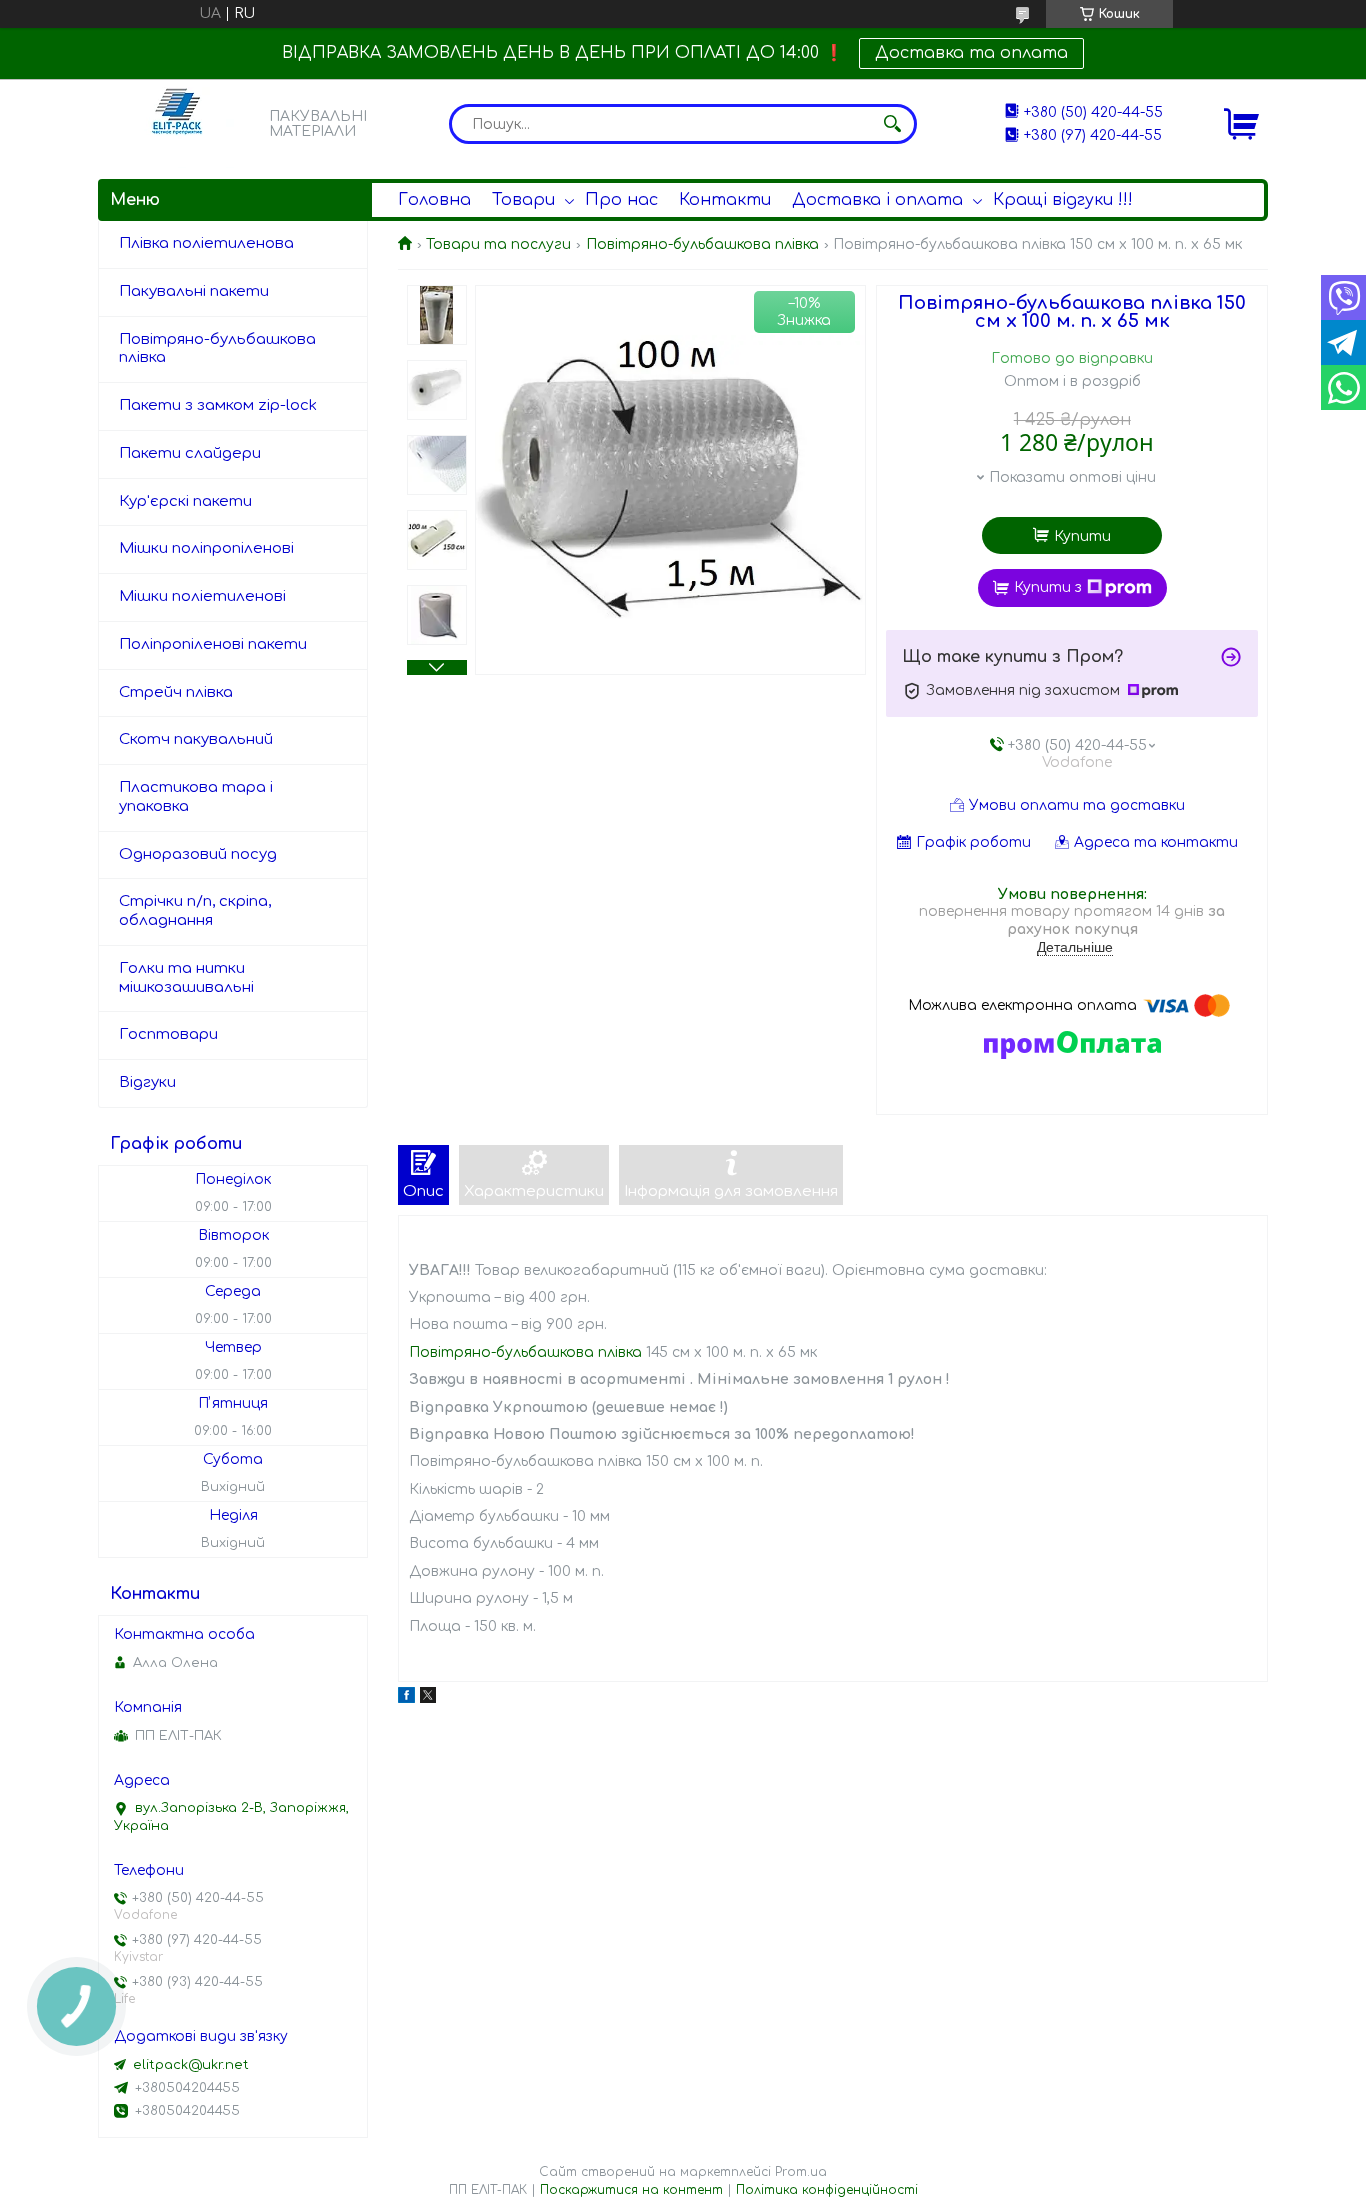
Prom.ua (801, 2172)
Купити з (1048, 587)
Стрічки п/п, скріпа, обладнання (195, 911)
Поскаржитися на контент (631, 2190)
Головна (434, 200)
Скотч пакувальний (196, 739)
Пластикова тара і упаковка (196, 797)
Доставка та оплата (971, 53)
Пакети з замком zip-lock (218, 405)
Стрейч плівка (176, 692)
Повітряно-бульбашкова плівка (702, 244)
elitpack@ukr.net (191, 2065)
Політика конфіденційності (827, 2190)
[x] (428, 1698)
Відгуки (147, 1082)
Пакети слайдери (190, 453)
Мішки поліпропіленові (206, 548)
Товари (523, 200)
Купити (1082, 536)
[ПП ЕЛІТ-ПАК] (178, 123)
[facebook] (406, 1698)
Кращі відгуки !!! (1063, 200)
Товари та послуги (498, 244)
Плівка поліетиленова (206, 243)
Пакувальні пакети (194, 291)
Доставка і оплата (877, 200)
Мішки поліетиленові (202, 596)
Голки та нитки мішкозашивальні (186, 978)
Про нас (621, 200)
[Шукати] (892, 124)
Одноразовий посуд (198, 854)
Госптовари (168, 1034)
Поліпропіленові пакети (213, 644)
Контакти (725, 200)
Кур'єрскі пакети (185, 501)
